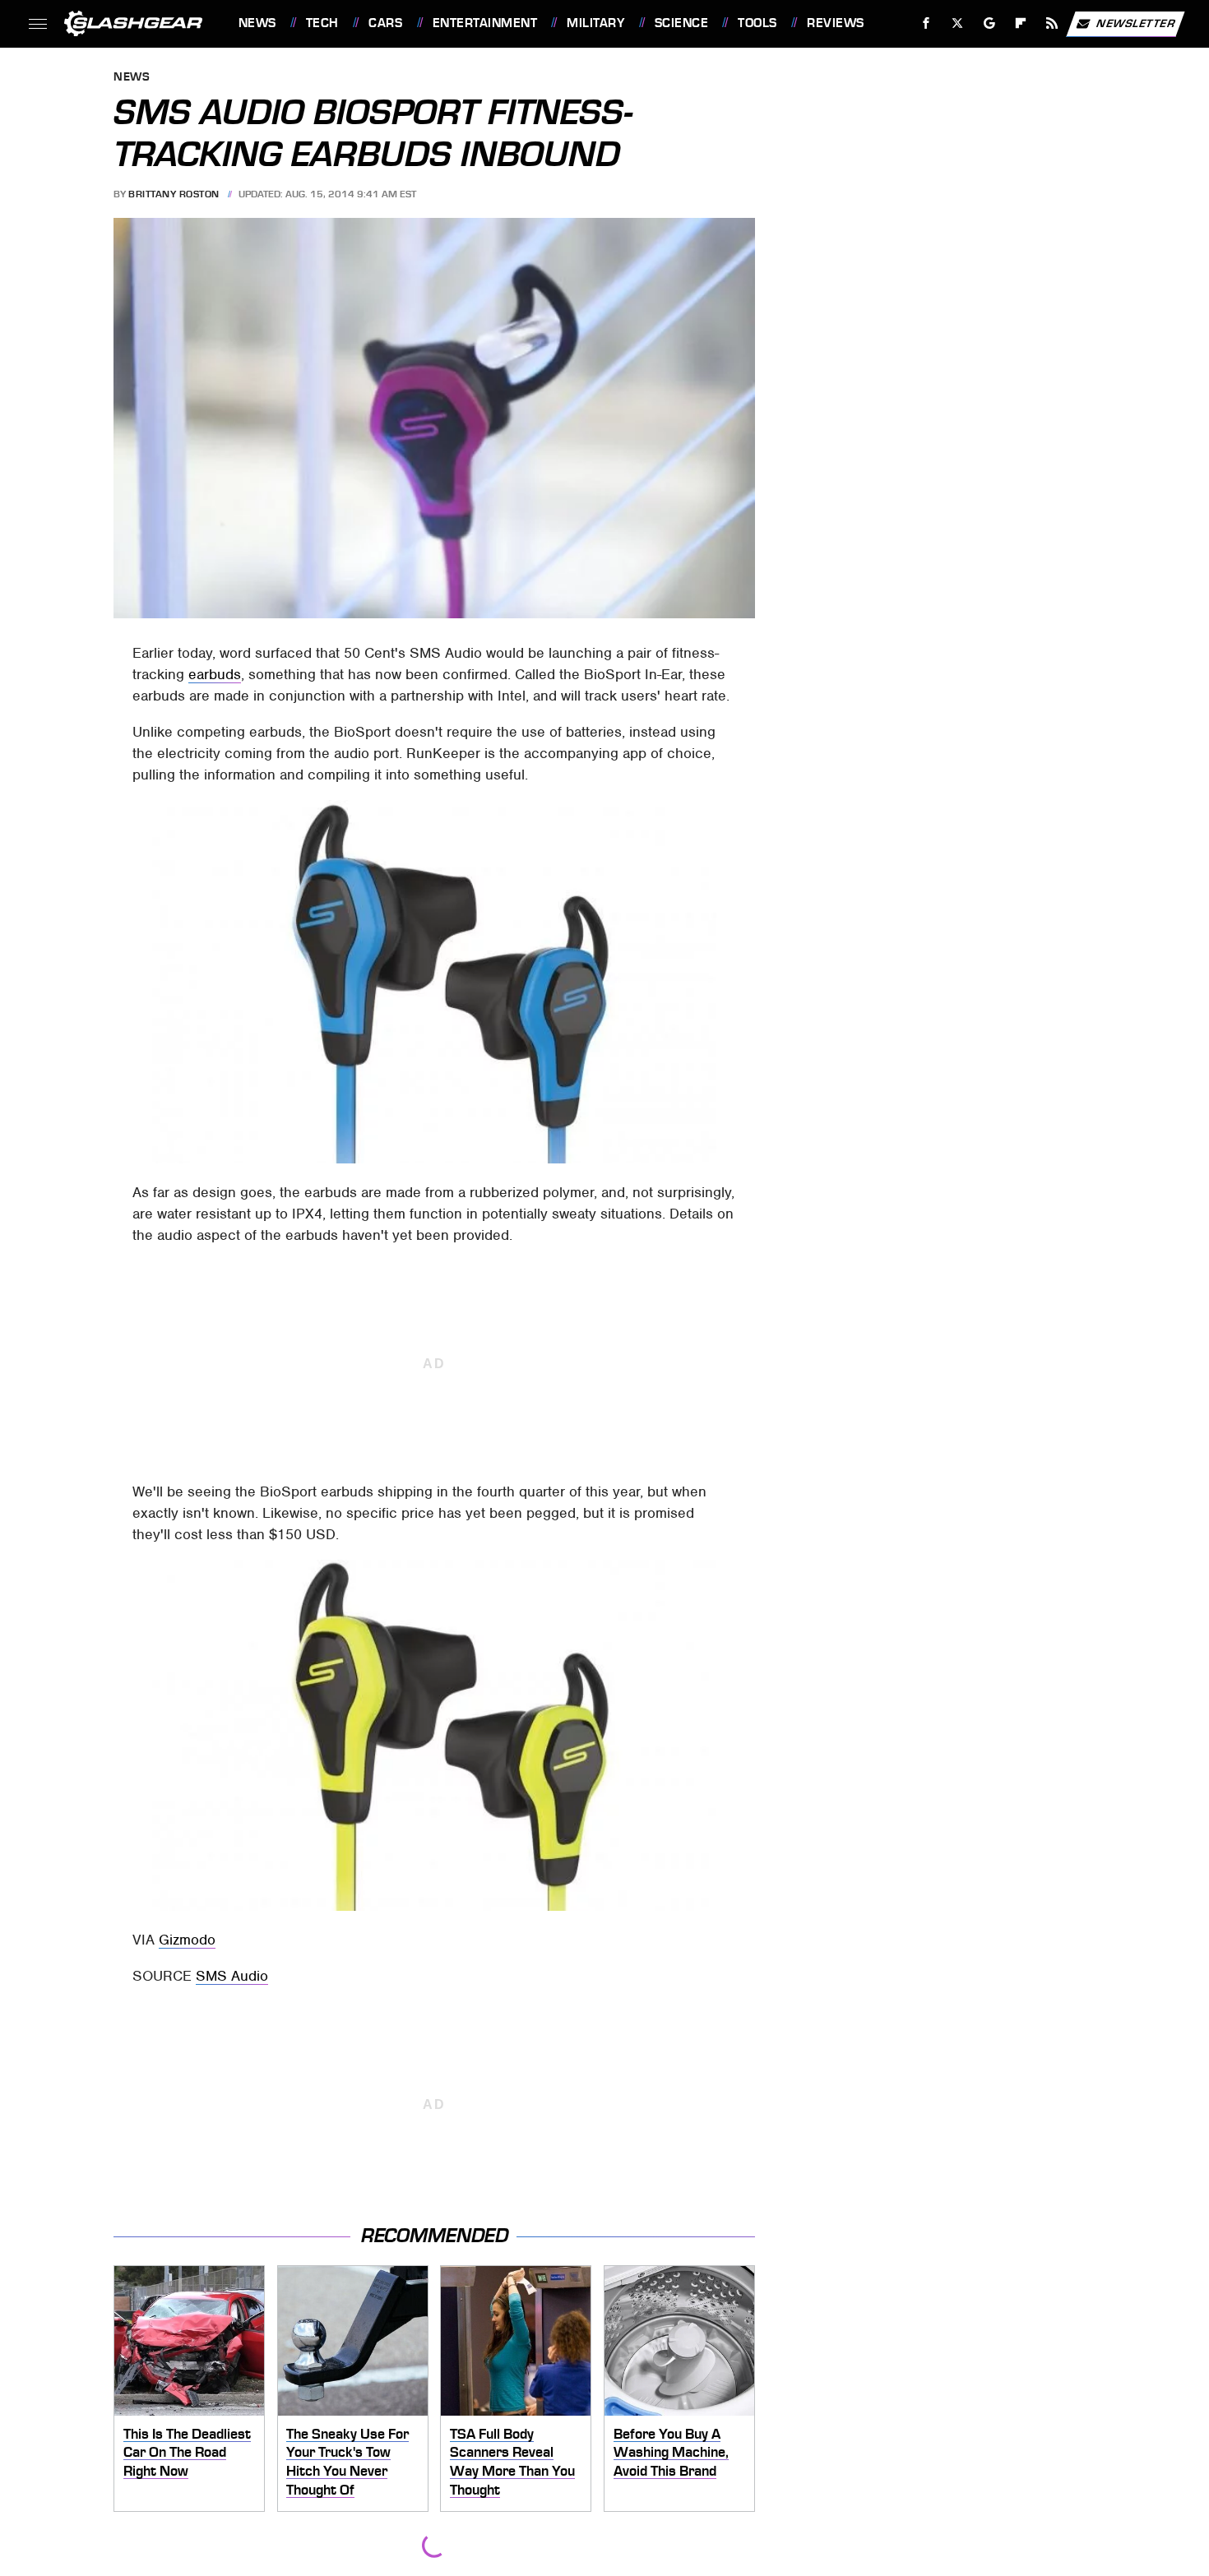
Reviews (835, 23)
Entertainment (485, 23)
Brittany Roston (174, 194)
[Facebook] (926, 23)
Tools (757, 23)
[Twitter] (957, 23)
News (257, 23)
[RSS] (1052, 23)
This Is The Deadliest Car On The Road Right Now (187, 2452)
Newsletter (1136, 23)
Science (681, 23)
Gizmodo (187, 1940)
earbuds (215, 674)
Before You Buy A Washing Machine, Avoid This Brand (671, 2452)
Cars (385, 23)
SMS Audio (232, 1976)
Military (595, 23)
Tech (322, 23)
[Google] (989, 23)
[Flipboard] (1021, 23)
